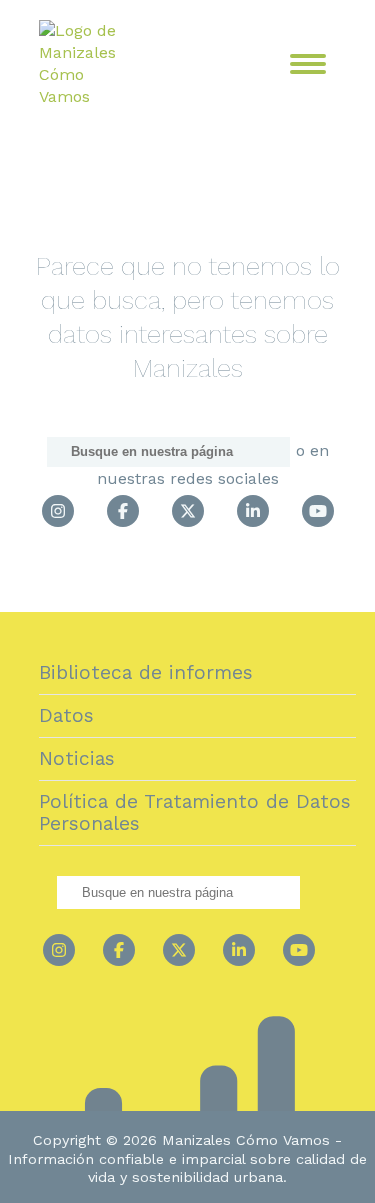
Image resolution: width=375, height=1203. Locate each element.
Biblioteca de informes (146, 672)
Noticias (77, 758)
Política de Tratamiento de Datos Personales (195, 812)
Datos (66, 715)
